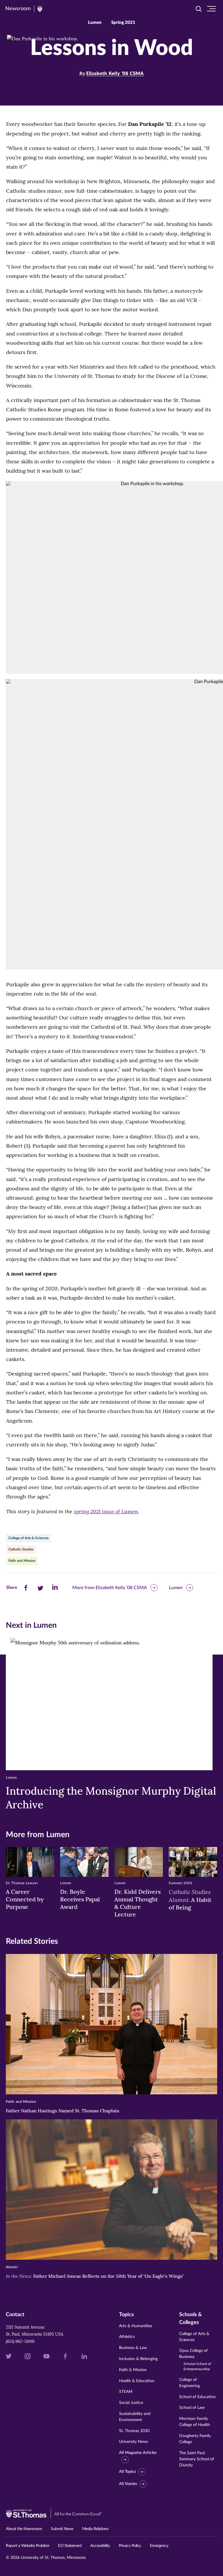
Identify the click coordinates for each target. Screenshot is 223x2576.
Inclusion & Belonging (138, 2359)
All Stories (128, 2484)
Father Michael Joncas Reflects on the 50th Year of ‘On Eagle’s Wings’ (95, 2276)
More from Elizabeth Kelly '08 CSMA (110, 1588)
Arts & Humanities (136, 2326)
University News (134, 2442)
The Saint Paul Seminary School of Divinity (197, 2459)
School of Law (192, 2408)
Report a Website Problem (28, 2546)
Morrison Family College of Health (195, 2422)
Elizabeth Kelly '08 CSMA (115, 74)
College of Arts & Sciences (28, 1538)
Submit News (62, 2529)
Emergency (159, 2546)
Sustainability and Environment (135, 2417)
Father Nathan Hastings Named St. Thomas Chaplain (63, 2111)
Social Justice (131, 2403)
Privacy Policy (130, 2546)
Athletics (127, 2337)
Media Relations (95, 2529)
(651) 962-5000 (20, 2341)
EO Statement (70, 2546)
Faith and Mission (22, 1561)
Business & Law (133, 2348)
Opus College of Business (195, 2360)
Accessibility (100, 2546)
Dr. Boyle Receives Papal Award (80, 1899)
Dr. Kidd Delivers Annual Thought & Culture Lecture (137, 1903)
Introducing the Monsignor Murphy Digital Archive (111, 1798)
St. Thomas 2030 (134, 2431)
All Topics (127, 2472)
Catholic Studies (21, 1549)
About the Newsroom (24, 2529)
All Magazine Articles (138, 2453)
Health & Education (137, 2381)
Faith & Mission (133, 2370)
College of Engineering (189, 2383)
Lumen (176, 1588)
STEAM (126, 2392)
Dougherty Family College (195, 2439)
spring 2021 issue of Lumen (106, 1511)
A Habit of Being (190, 1899)
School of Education (197, 2397)
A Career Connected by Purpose (25, 1899)
